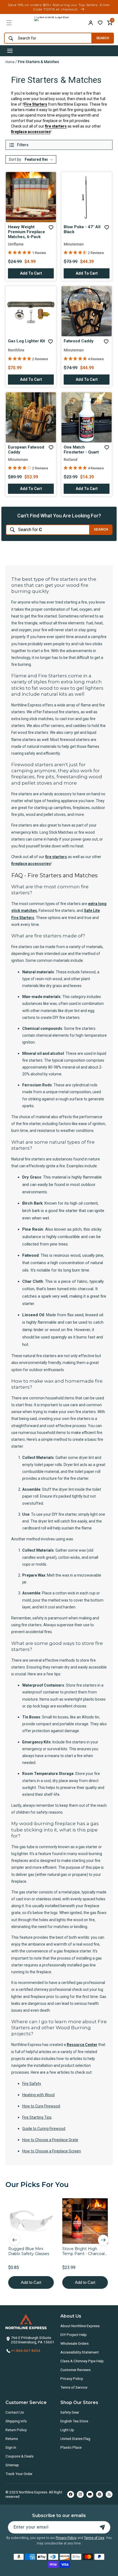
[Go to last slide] (15, 2240)
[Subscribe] (102, 2527)
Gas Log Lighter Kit (26, 341)
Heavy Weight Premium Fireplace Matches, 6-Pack (26, 232)
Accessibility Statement (80, 2352)
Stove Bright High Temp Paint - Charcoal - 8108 (85, 2251)
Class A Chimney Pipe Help (82, 2361)
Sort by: (15, 159)
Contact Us (15, 2412)
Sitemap (12, 2465)
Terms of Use (94, 2538)
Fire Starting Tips (37, 2117)
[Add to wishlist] (100, 23)
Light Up (67, 2430)
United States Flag (75, 2439)
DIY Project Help (74, 2335)
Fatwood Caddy (79, 341)
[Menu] (9, 23)
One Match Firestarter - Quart (81, 450)
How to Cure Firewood (41, 2106)
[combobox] (47, 38)
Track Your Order (19, 2474)
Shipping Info (16, 2421)
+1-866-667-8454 (26, 2350)
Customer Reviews (75, 2370)
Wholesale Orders (75, 2343)
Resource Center (82, 2045)
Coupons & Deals (19, 2456)
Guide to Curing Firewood (44, 2129)
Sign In (11, 2447)
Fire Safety (32, 2084)
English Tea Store (74, 2421)
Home (10, 62)
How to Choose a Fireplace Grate (50, 2140)
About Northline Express (80, 2326)
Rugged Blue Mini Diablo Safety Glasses (29, 2251)
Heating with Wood (38, 2095)
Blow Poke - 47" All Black (82, 229)
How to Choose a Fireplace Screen (52, 2151)
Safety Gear (70, 2412)
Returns (12, 2439)
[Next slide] (103, 2240)
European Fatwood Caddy (26, 450)
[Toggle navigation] (10, 51)
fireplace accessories (31, 132)
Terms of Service (74, 2387)
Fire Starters (36, 104)
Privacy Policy (72, 2378)
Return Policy (16, 2430)
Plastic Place (71, 2447)
